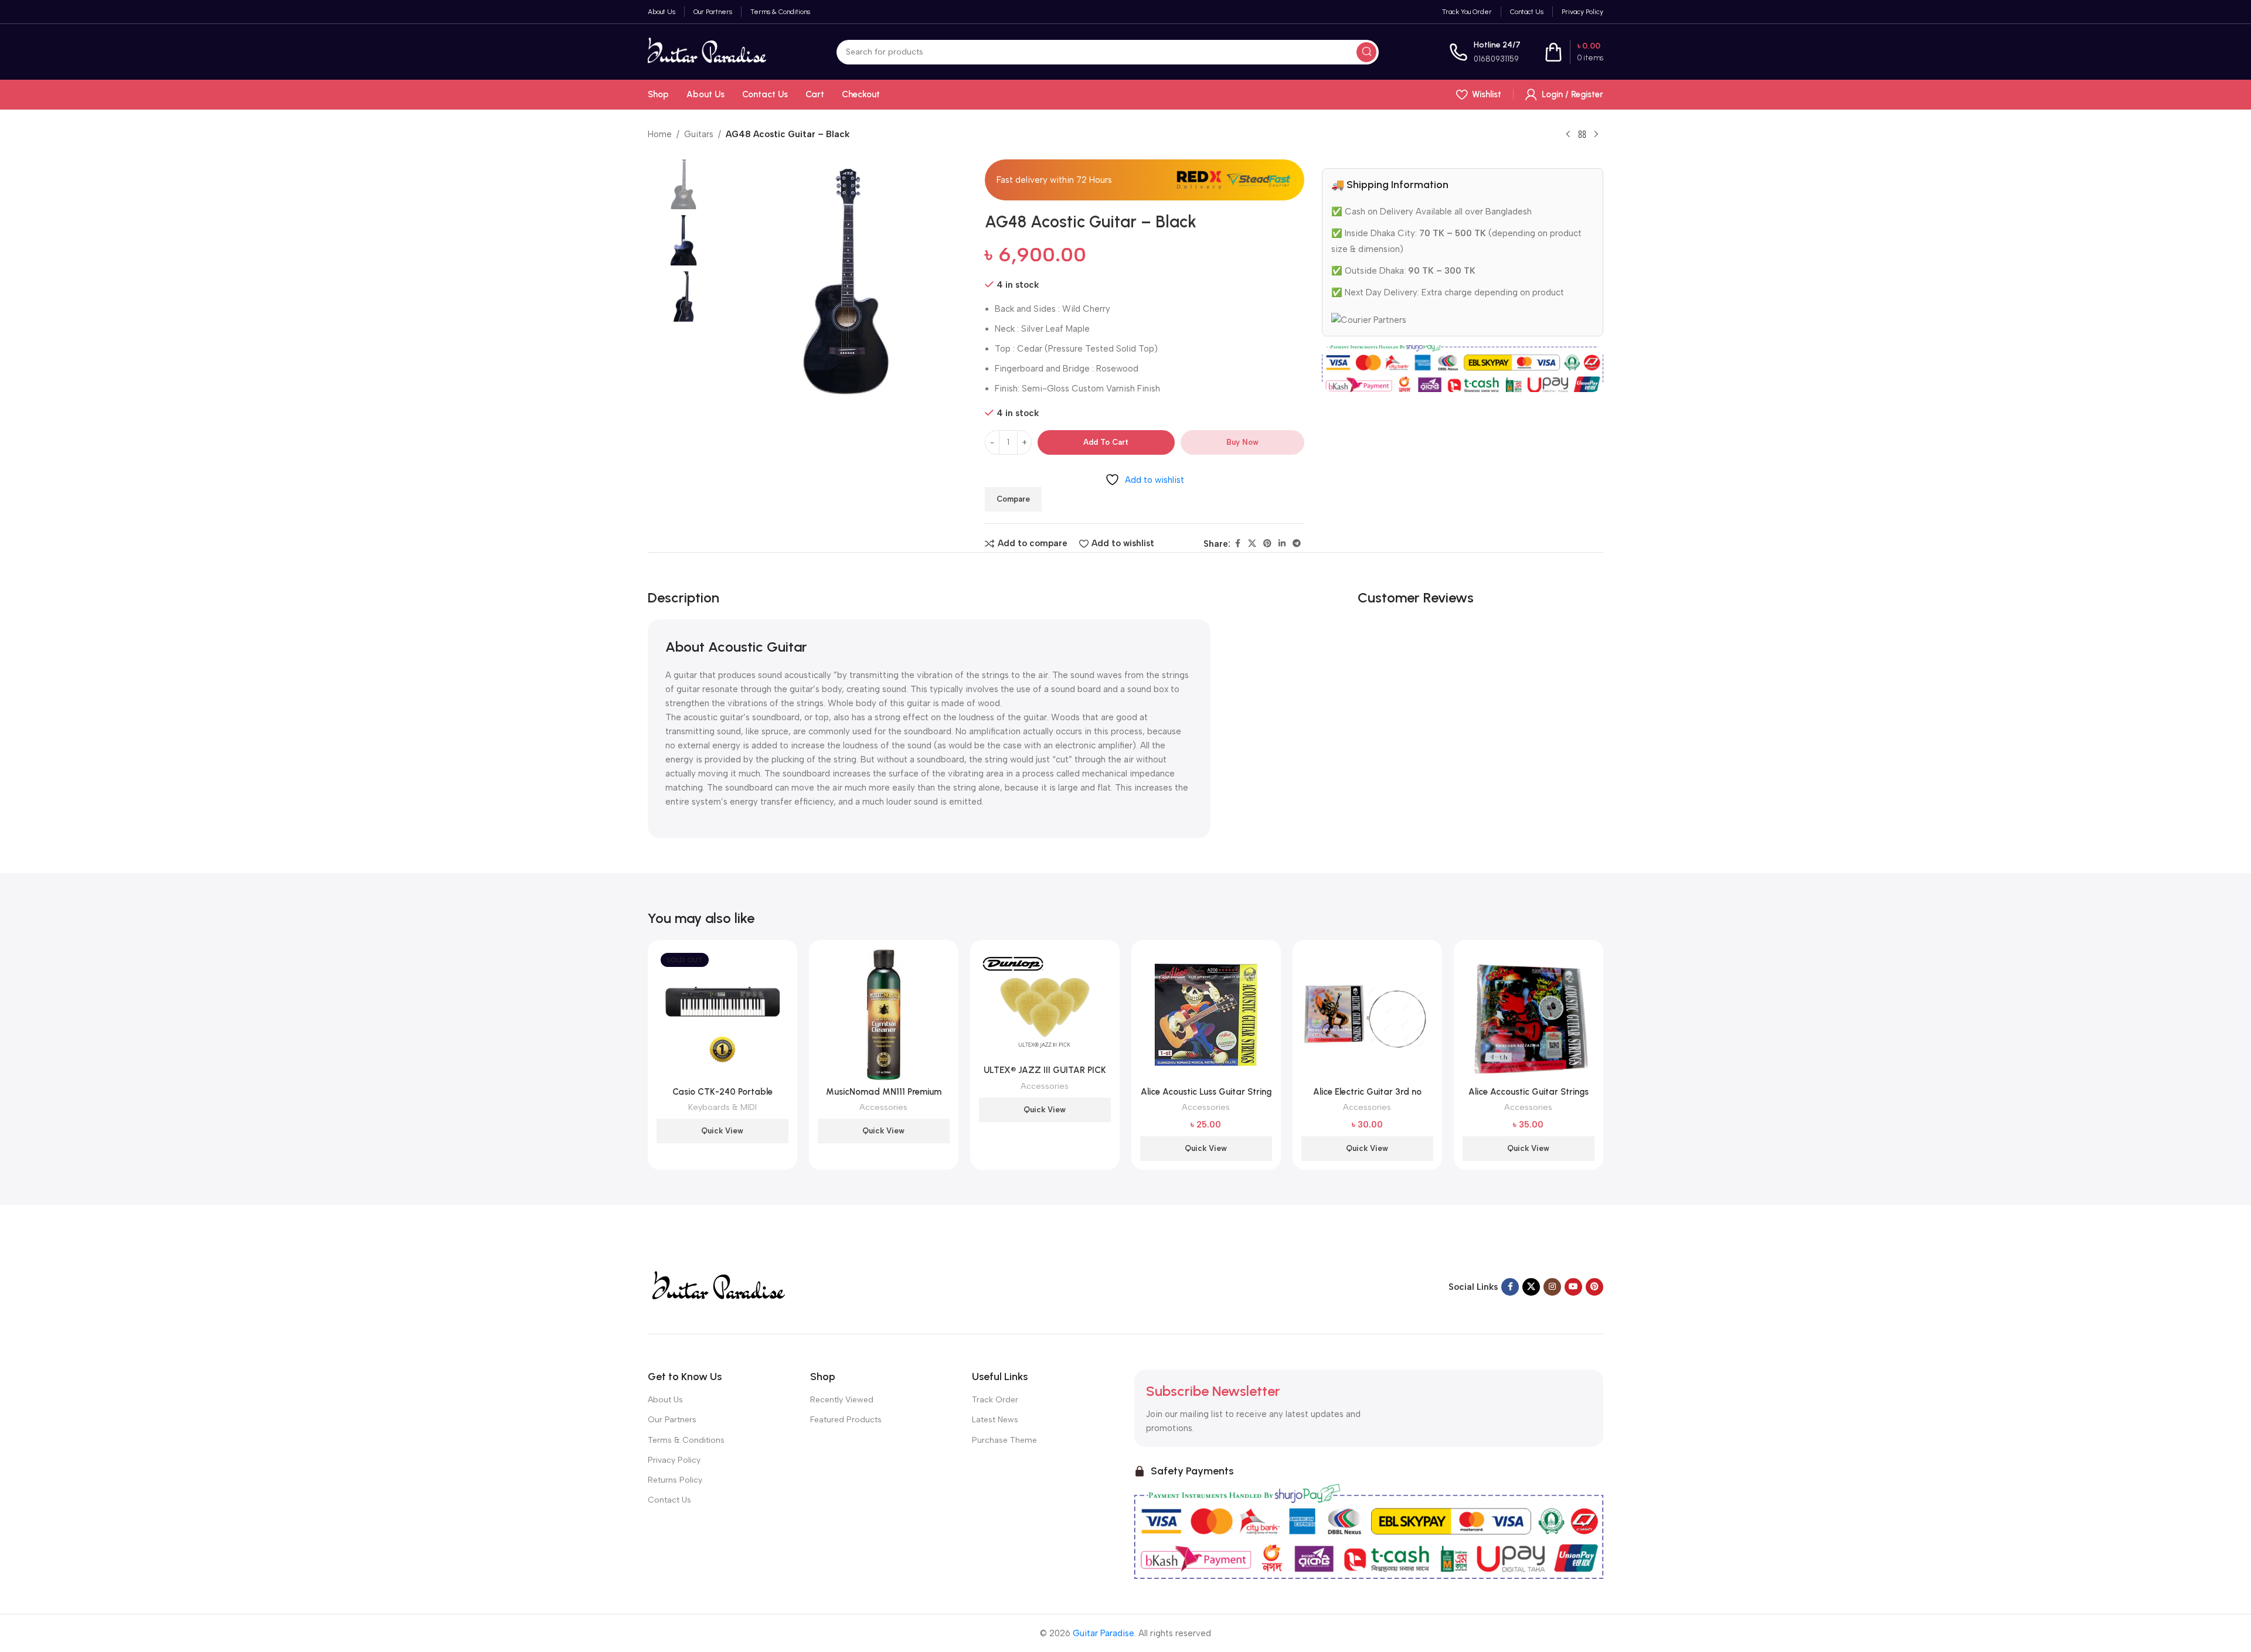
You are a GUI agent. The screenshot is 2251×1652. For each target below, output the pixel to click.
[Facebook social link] (1237, 544)
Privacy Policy (674, 1460)
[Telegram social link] (1297, 544)
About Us (665, 1400)
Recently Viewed (842, 1400)
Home (660, 134)
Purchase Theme (1004, 1440)
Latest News (995, 1420)
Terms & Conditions (686, 1440)
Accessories (883, 1107)
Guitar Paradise (1104, 1633)
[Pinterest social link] (1267, 544)
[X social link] (1252, 544)
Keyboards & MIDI (722, 1107)
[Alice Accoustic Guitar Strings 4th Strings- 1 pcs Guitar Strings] (1529, 1015)
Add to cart (1106, 442)
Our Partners (672, 1420)
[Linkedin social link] (1282, 544)
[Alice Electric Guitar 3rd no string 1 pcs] (1367, 1015)
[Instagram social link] (1552, 1287)
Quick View (722, 1131)
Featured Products (846, 1420)
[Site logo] (707, 51)
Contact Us (669, 1500)
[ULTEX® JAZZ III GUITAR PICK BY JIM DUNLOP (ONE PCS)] (1045, 1004)
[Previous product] (1568, 135)
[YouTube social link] (1573, 1287)
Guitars (699, 134)
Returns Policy (675, 1480)
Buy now (1242, 442)
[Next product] (1596, 135)
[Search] (1366, 52)
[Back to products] (1582, 135)
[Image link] (718, 1286)
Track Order (995, 1400)
